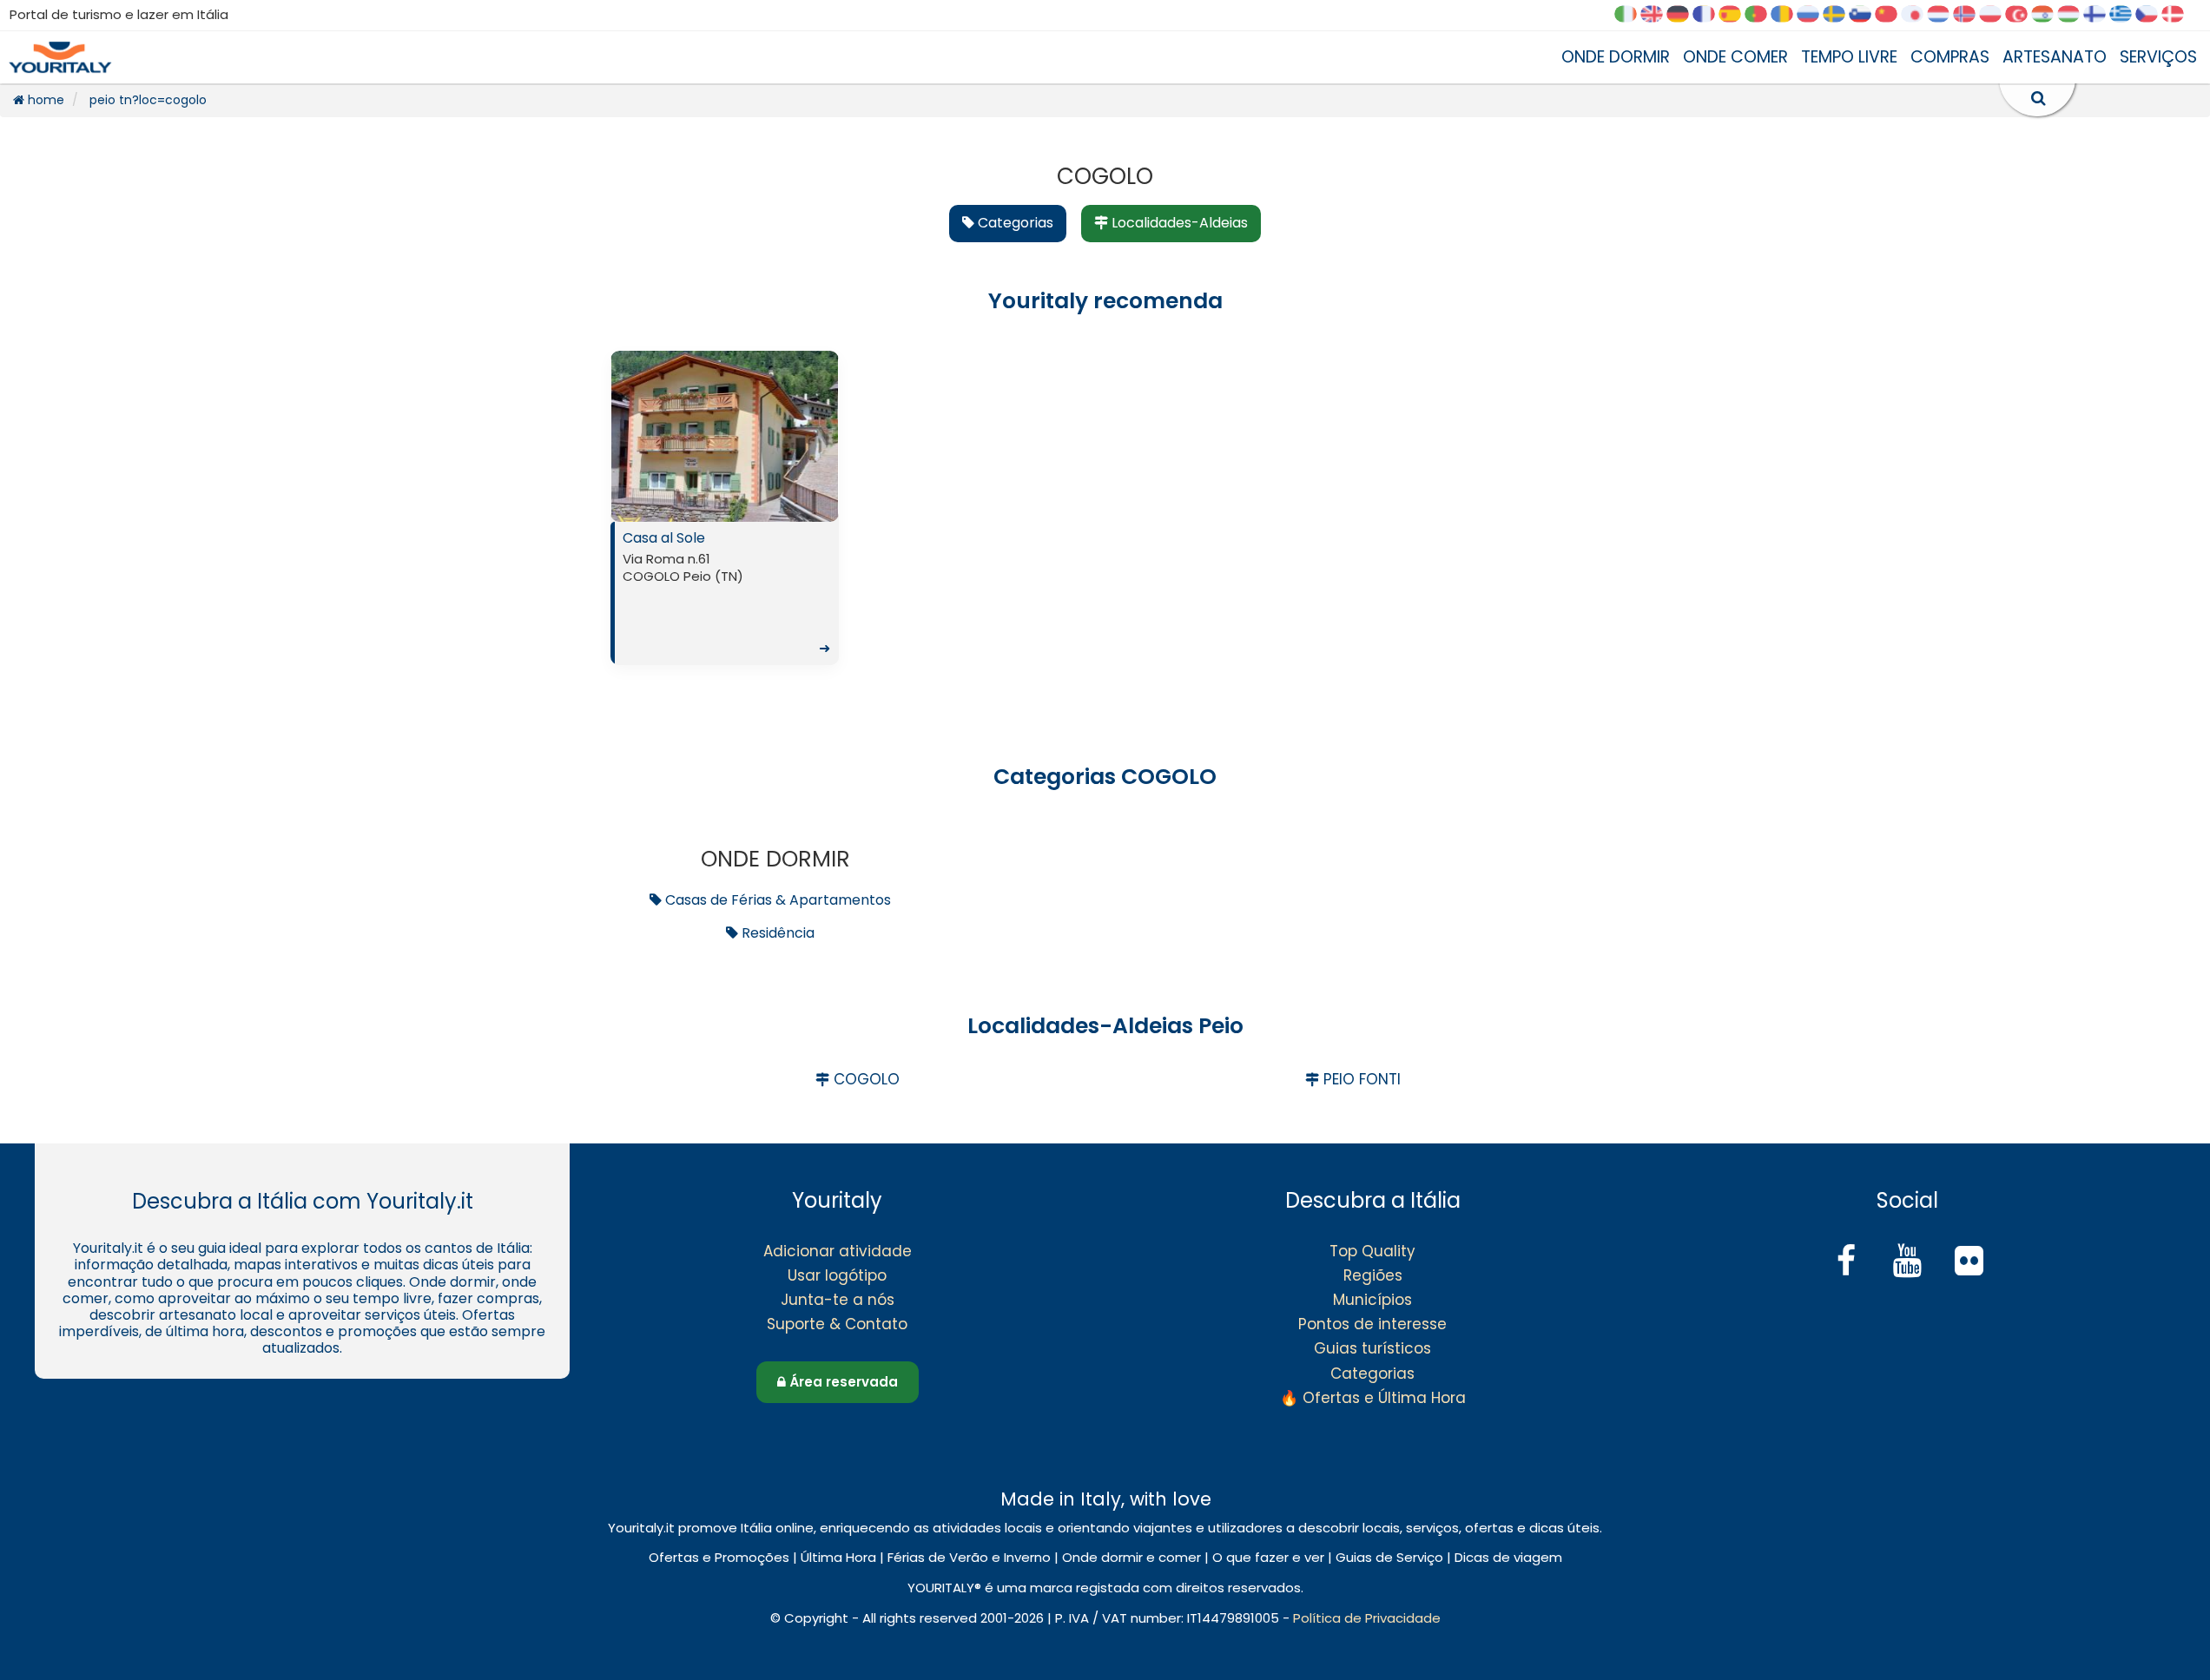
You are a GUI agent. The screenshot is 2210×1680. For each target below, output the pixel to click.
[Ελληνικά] (2127, 15)
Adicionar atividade (838, 1251)
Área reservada (842, 1382)
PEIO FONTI (1360, 1079)
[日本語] (1918, 15)
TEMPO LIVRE (1849, 57)
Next (821, 440)
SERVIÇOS (2158, 57)
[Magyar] (2075, 15)
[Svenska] (1840, 15)
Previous (628, 440)
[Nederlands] (1944, 15)
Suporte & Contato (837, 1324)
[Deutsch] (1684, 15)
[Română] (1788, 15)
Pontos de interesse (1372, 1324)
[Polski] (1996, 15)
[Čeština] (2153, 15)
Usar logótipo (837, 1275)
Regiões (1373, 1275)
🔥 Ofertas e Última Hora (1373, 1398)
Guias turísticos (1372, 1348)
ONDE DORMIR (1616, 57)
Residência (776, 933)
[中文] (1892, 15)
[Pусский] (1814, 15)
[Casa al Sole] (725, 436)
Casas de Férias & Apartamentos (776, 900)
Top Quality (1372, 1251)
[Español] (1736, 15)
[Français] (1710, 15)
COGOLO (864, 1079)
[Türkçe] (2022, 15)
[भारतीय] (2048, 15)
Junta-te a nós (838, 1300)
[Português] (1762, 15)
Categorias (1372, 1374)
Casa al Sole (726, 593)
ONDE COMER (1735, 57)
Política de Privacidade (1367, 1618)
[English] (1658, 15)
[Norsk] (1970, 15)
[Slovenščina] (1866, 15)
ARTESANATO (2055, 57)
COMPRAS (1950, 57)
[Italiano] (1632, 15)
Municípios (1372, 1300)
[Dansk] (2179, 15)
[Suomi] (2101, 15)
